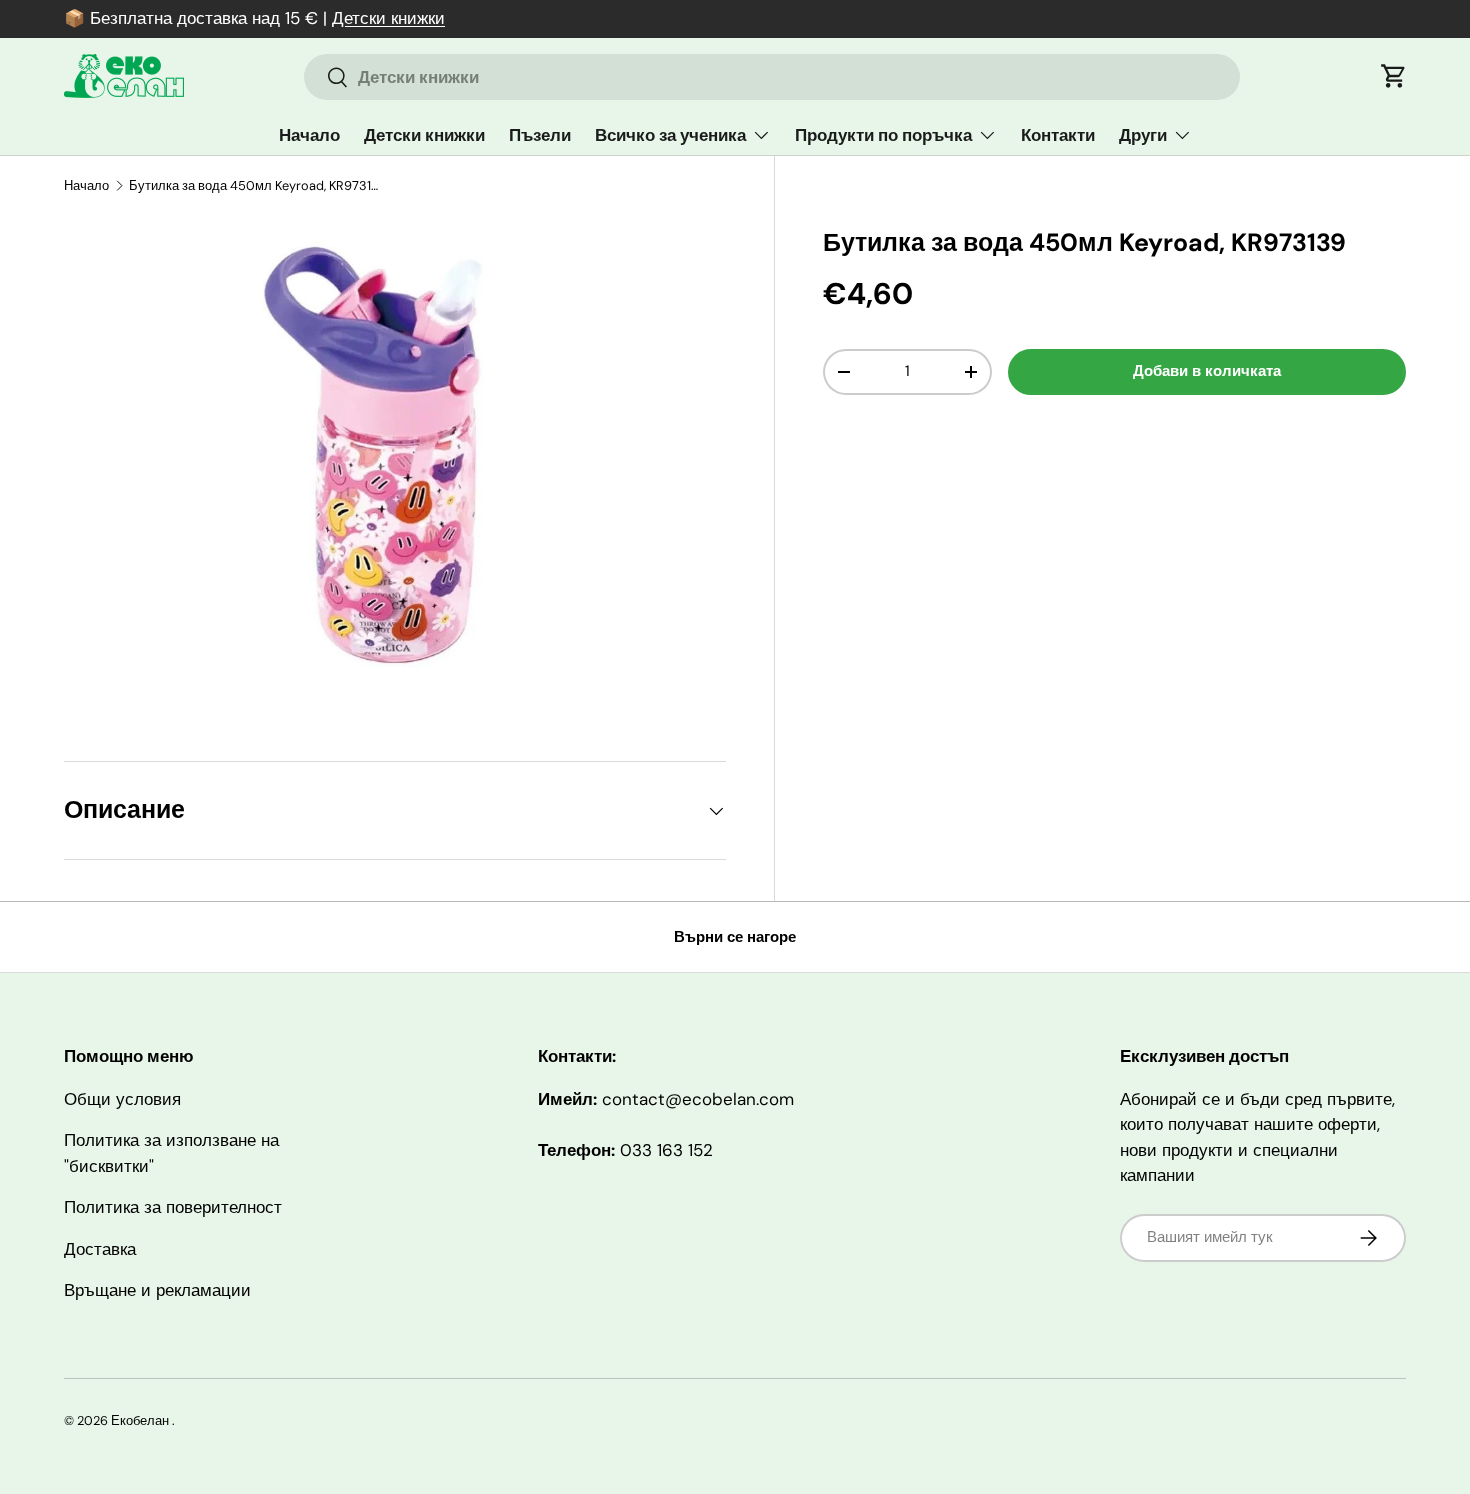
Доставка (100, 1249)
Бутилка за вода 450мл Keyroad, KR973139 (256, 185)
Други (1143, 135)
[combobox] (772, 77)
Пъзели (540, 135)
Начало (309, 135)
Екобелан (140, 1420)
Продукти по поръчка (883, 135)
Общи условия (122, 1099)
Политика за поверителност (173, 1207)
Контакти (1058, 135)
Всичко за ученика (670, 135)
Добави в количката (1207, 371)
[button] (1394, 76)
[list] (395, 464)
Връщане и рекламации (157, 1290)
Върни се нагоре (735, 937)
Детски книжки (388, 18)
